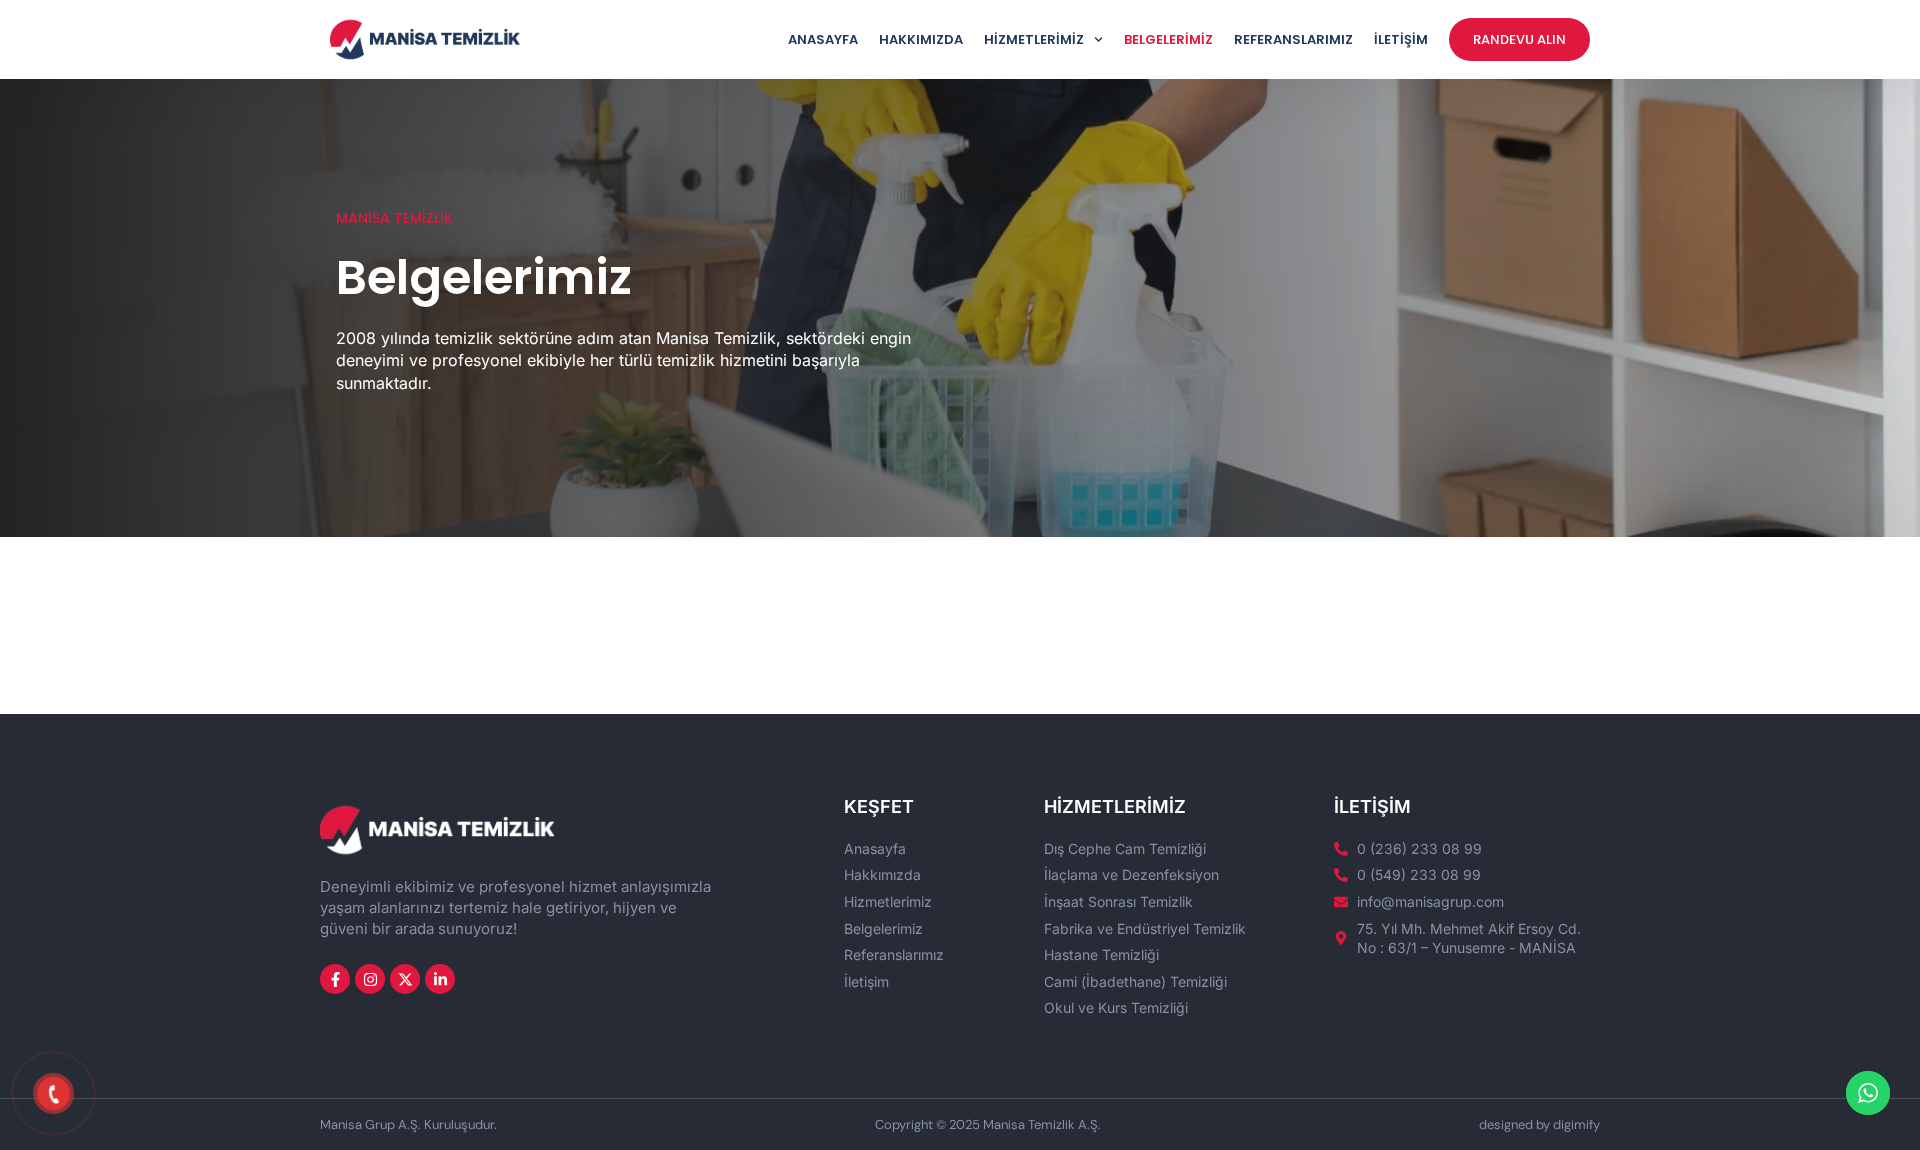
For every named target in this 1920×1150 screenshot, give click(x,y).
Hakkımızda (921, 39)
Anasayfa (823, 39)
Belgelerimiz (1168, 39)
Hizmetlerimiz (1034, 39)
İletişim (1401, 39)
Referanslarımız (1293, 39)
